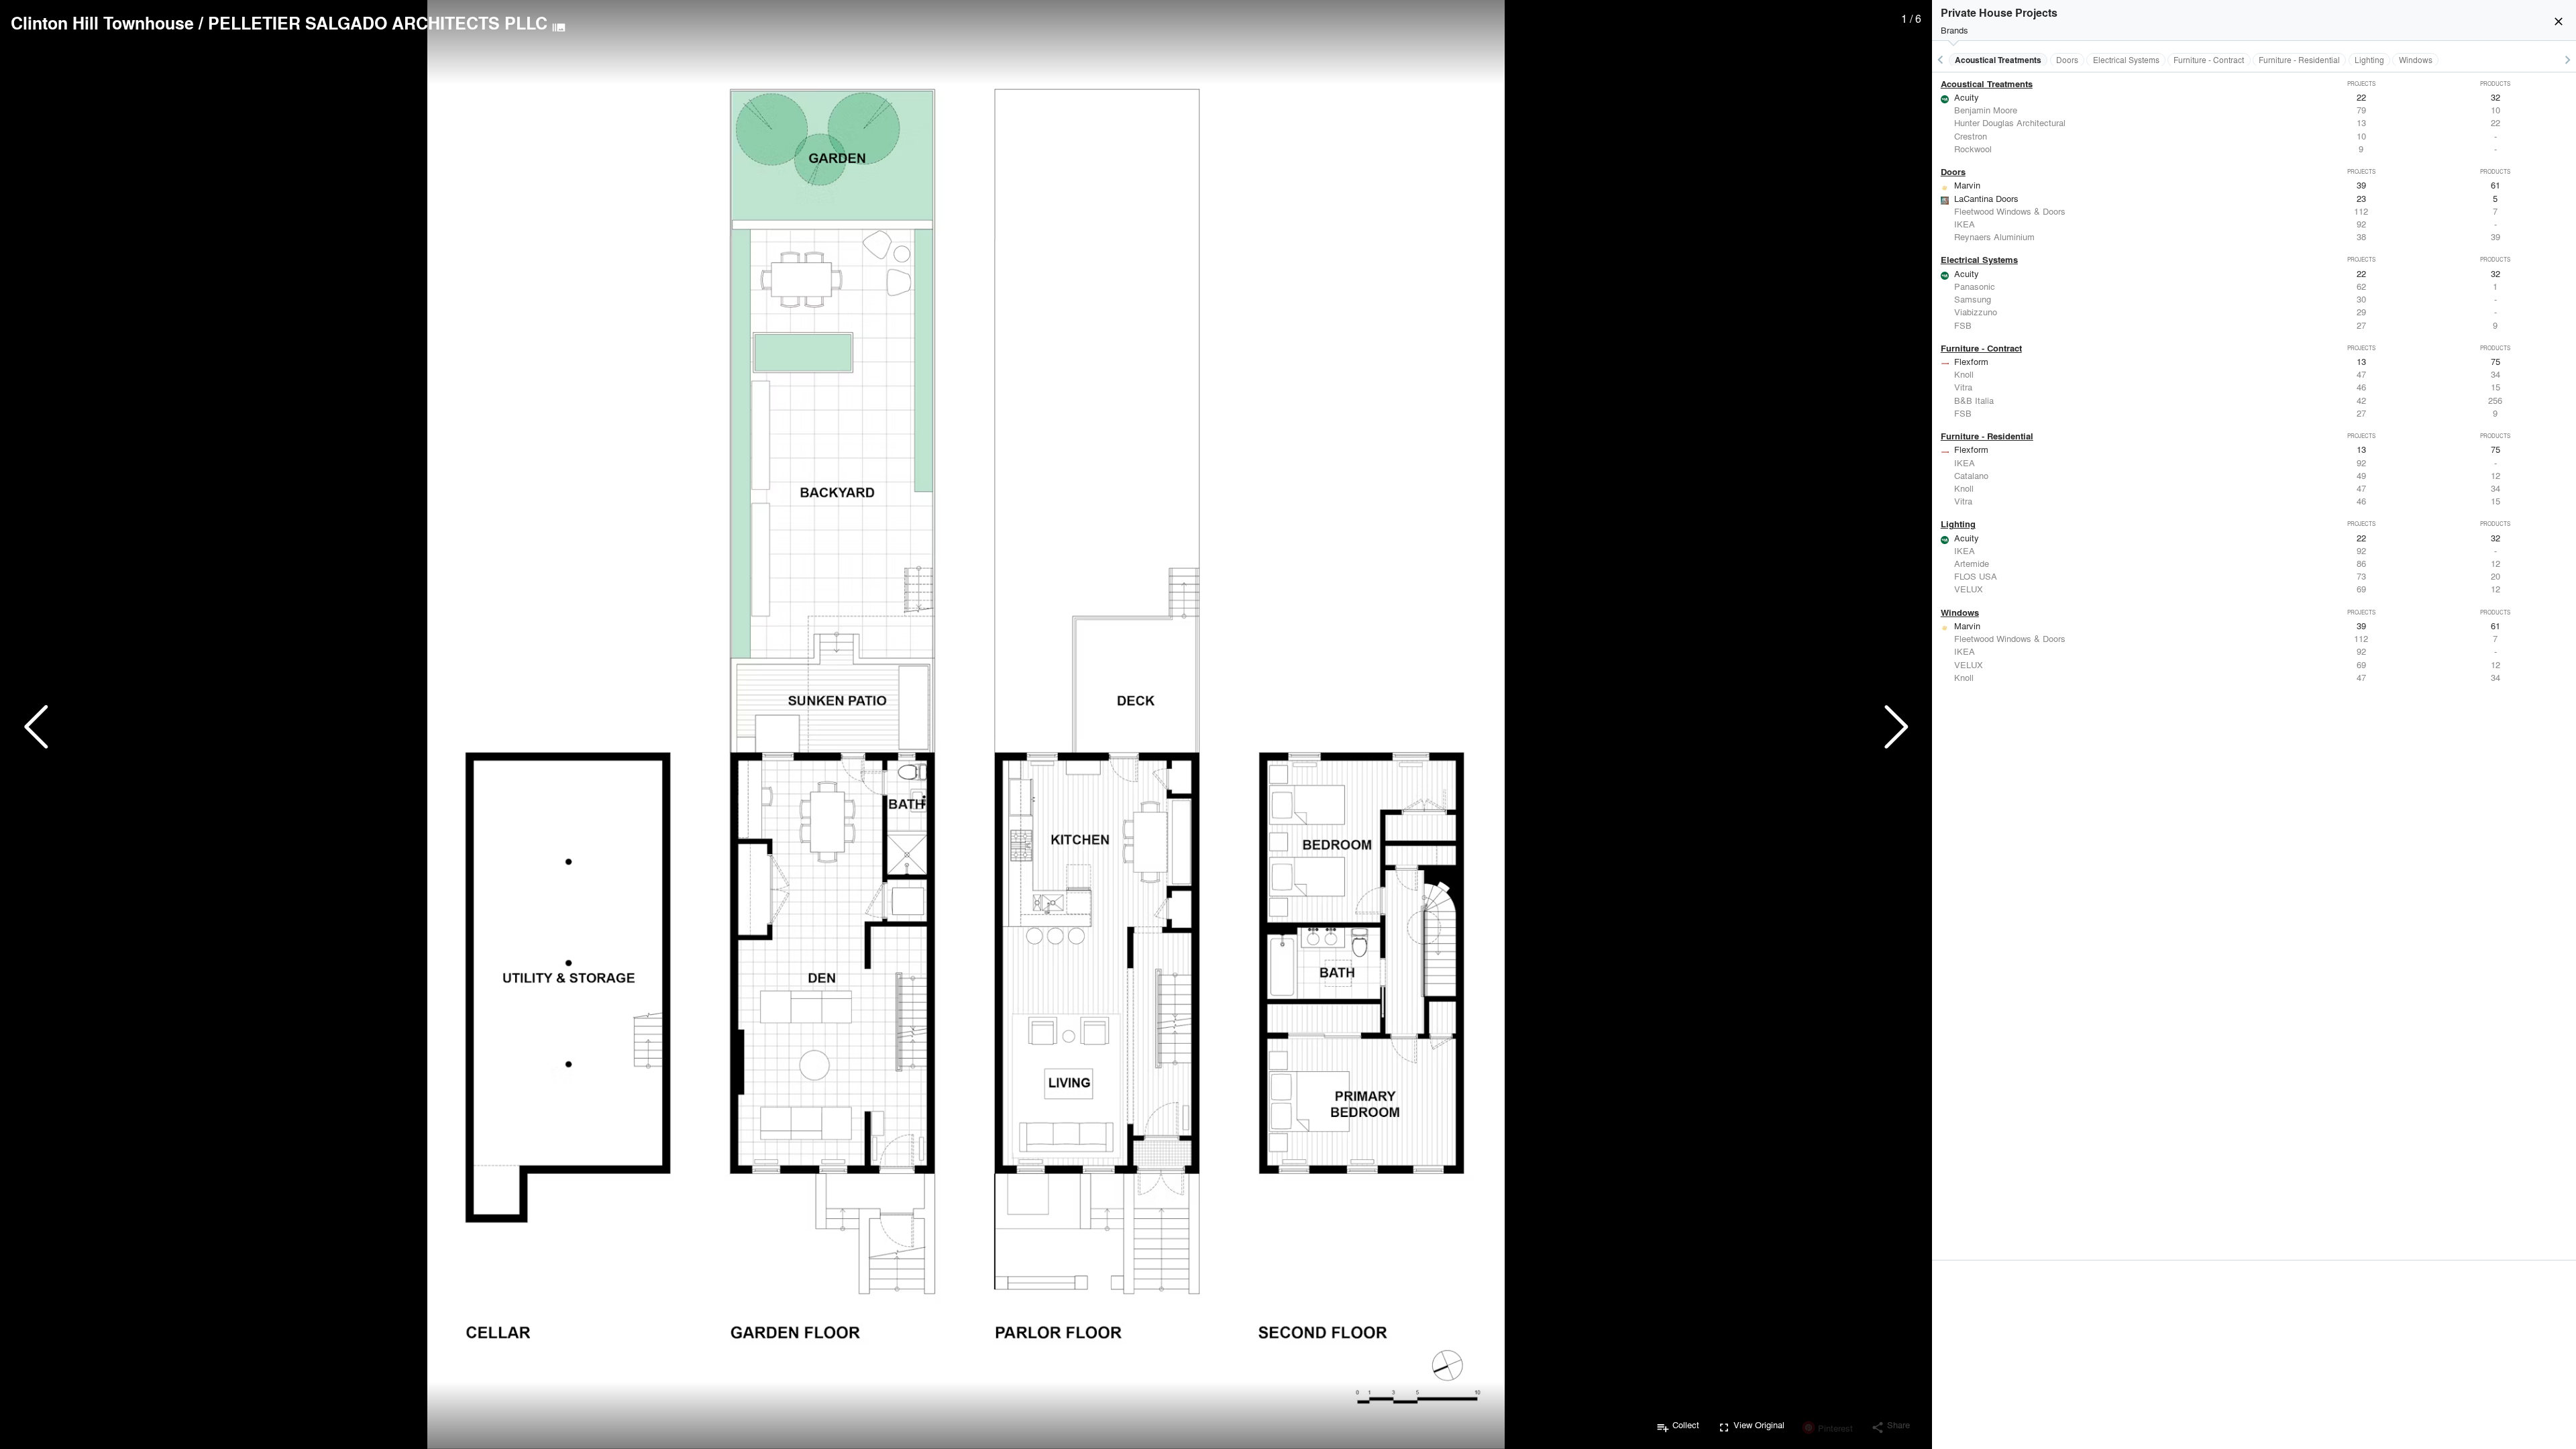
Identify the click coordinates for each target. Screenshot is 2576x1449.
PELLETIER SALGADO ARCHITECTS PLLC (378, 23)
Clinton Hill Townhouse (102, 23)
